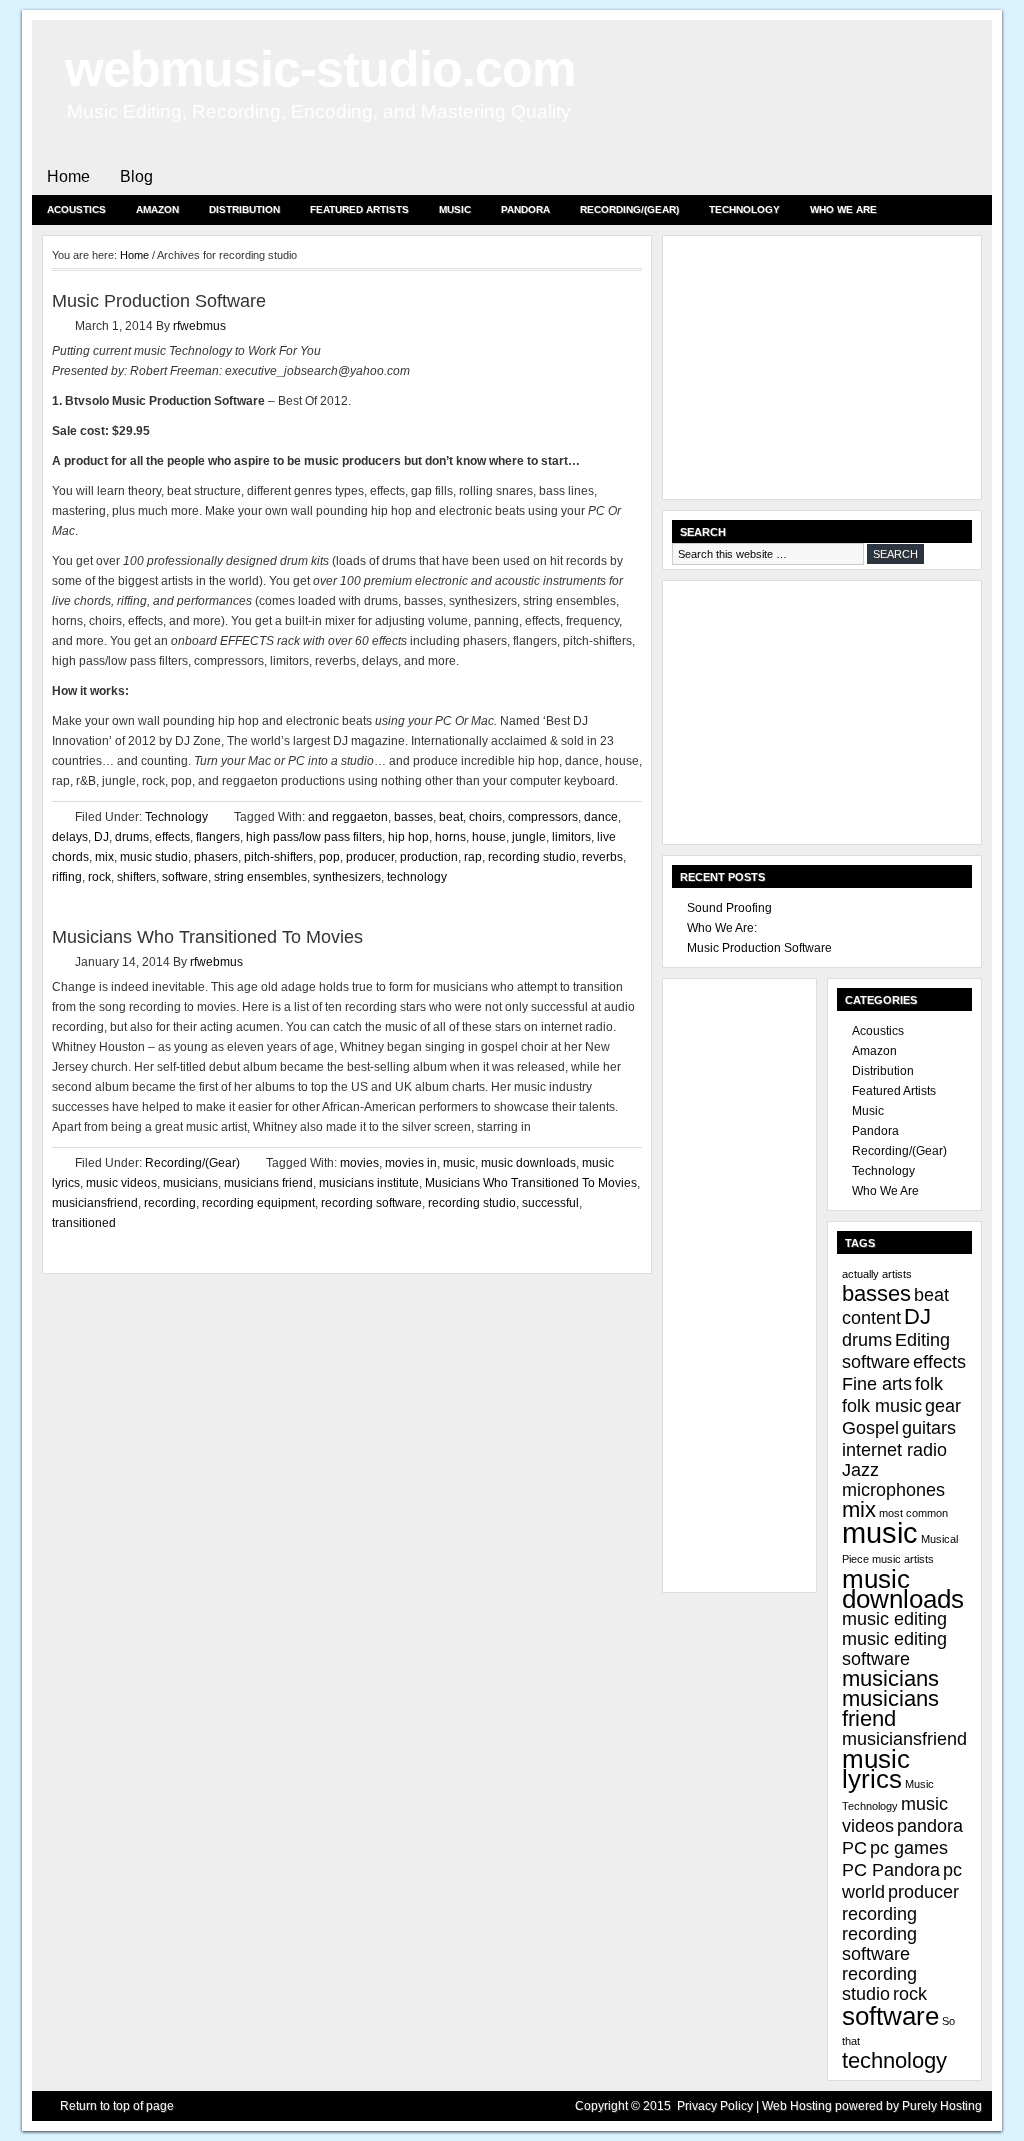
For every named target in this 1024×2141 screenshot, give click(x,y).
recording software (371, 1203)
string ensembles (260, 877)
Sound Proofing (729, 908)
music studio (154, 857)
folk (929, 1384)
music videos (121, 1183)
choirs (485, 817)
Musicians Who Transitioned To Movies (207, 937)
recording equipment (258, 1203)
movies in (411, 1163)
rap (473, 857)
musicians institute (369, 1183)
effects (172, 837)
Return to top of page (117, 2106)
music (459, 1163)
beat (451, 817)
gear (943, 1406)
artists (897, 1274)
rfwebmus (199, 326)
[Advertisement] (822, 370)
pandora (930, 1826)
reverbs (602, 857)
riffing (67, 877)
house (489, 837)
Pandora (525, 209)
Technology (744, 209)
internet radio (894, 1450)
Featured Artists (359, 209)
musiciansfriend (95, 1203)
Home (68, 176)
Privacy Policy (715, 2106)
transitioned (84, 1223)
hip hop (408, 837)
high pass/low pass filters (314, 837)
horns (450, 837)
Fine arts (877, 1384)
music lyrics (876, 1769)
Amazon (157, 209)
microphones (893, 1490)
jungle (529, 837)
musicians (190, 1183)
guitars (929, 1428)
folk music (882, 1406)
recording (170, 1203)
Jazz (860, 1470)
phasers (216, 857)
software (185, 877)
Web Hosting (797, 2106)
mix (104, 857)
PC (854, 1848)
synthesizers (347, 877)
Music (455, 209)
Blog (136, 176)
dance (601, 817)
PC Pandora (891, 1870)
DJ (101, 837)
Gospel (870, 1428)
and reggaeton (348, 817)
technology (417, 877)
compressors (543, 817)
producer (370, 857)
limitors (571, 837)
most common (913, 1513)
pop (329, 857)
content (871, 1318)
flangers (218, 837)
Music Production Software (159, 301)
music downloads (528, 1163)
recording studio (532, 857)
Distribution (244, 209)
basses (413, 817)
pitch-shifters (278, 857)
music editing (894, 1619)
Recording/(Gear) (629, 209)
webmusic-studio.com (320, 69)
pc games (909, 1848)
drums (132, 837)
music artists (903, 1559)
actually (860, 1274)
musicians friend (268, 1183)
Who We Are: (722, 928)
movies (359, 1163)
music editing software (894, 1649)
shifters (136, 877)
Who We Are (843, 209)
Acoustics (76, 209)
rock (99, 877)
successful (550, 1203)
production (429, 857)
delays (70, 837)
